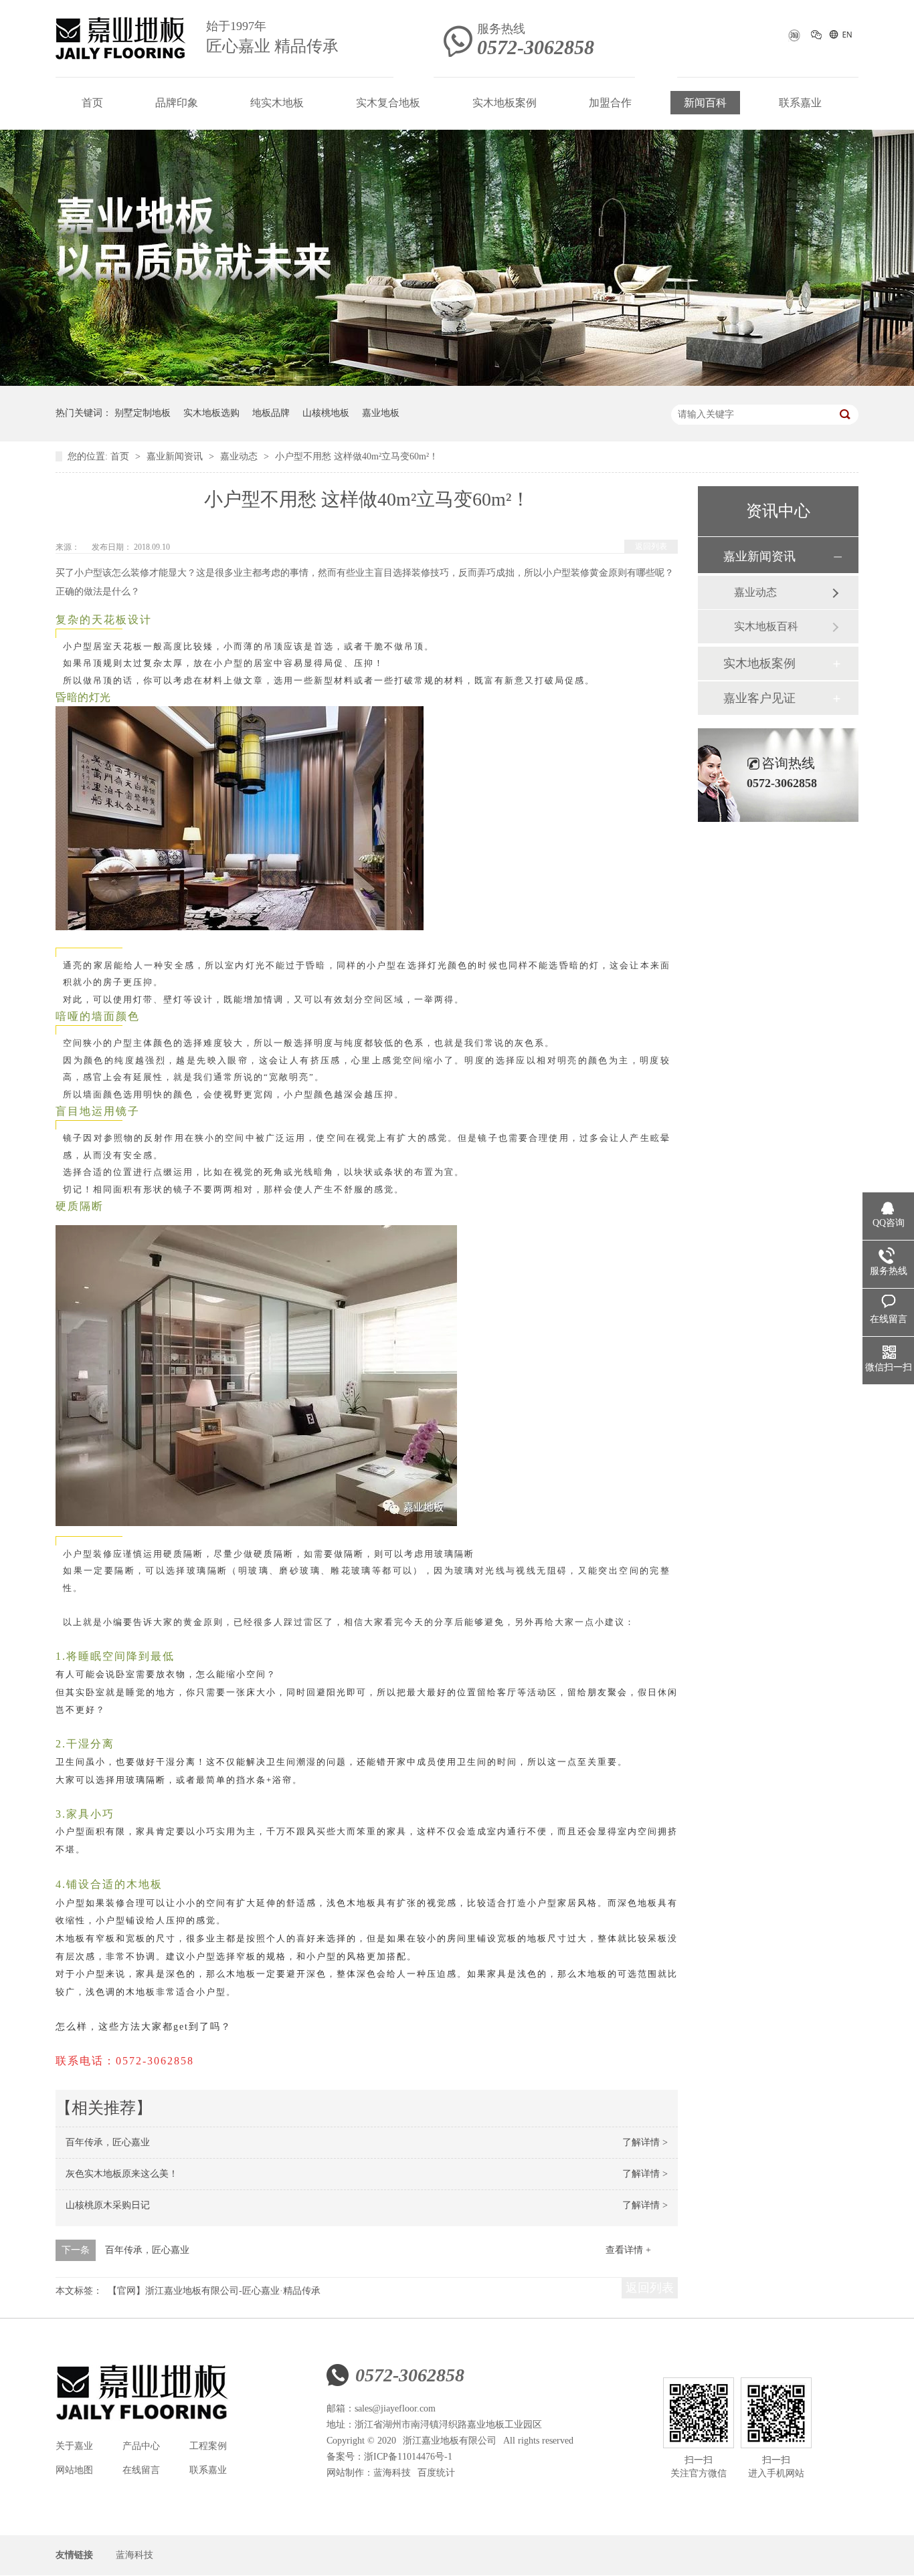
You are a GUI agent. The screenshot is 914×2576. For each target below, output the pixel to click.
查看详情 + (628, 2250)
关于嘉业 (74, 2446)
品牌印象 (177, 103)
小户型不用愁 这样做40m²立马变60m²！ (357, 456)
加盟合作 (610, 103)
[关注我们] (817, 37)
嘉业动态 (240, 456)
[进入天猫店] (793, 39)
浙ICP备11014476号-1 (408, 2457)
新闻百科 (705, 103)
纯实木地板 (277, 103)
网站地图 (74, 2470)
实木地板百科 (766, 626)
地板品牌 (271, 413)
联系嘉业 (800, 103)
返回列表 (651, 546)
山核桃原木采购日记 (108, 2205)
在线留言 (141, 2470)
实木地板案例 (505, 103)
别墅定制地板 (143, 413)
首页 (92, 103)
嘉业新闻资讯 (176, 456)
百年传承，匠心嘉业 (108, 2142)
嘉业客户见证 (759, 698)
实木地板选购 (211, 413)
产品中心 (141, 2446)
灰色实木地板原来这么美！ (122, 2174)
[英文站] (840, 37)
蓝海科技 (392, 2473)
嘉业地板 (381, 413)
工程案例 (208, 2446)
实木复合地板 (388, 103)
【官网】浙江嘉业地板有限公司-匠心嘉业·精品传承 (214, 2291)
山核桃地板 (326, 413)
